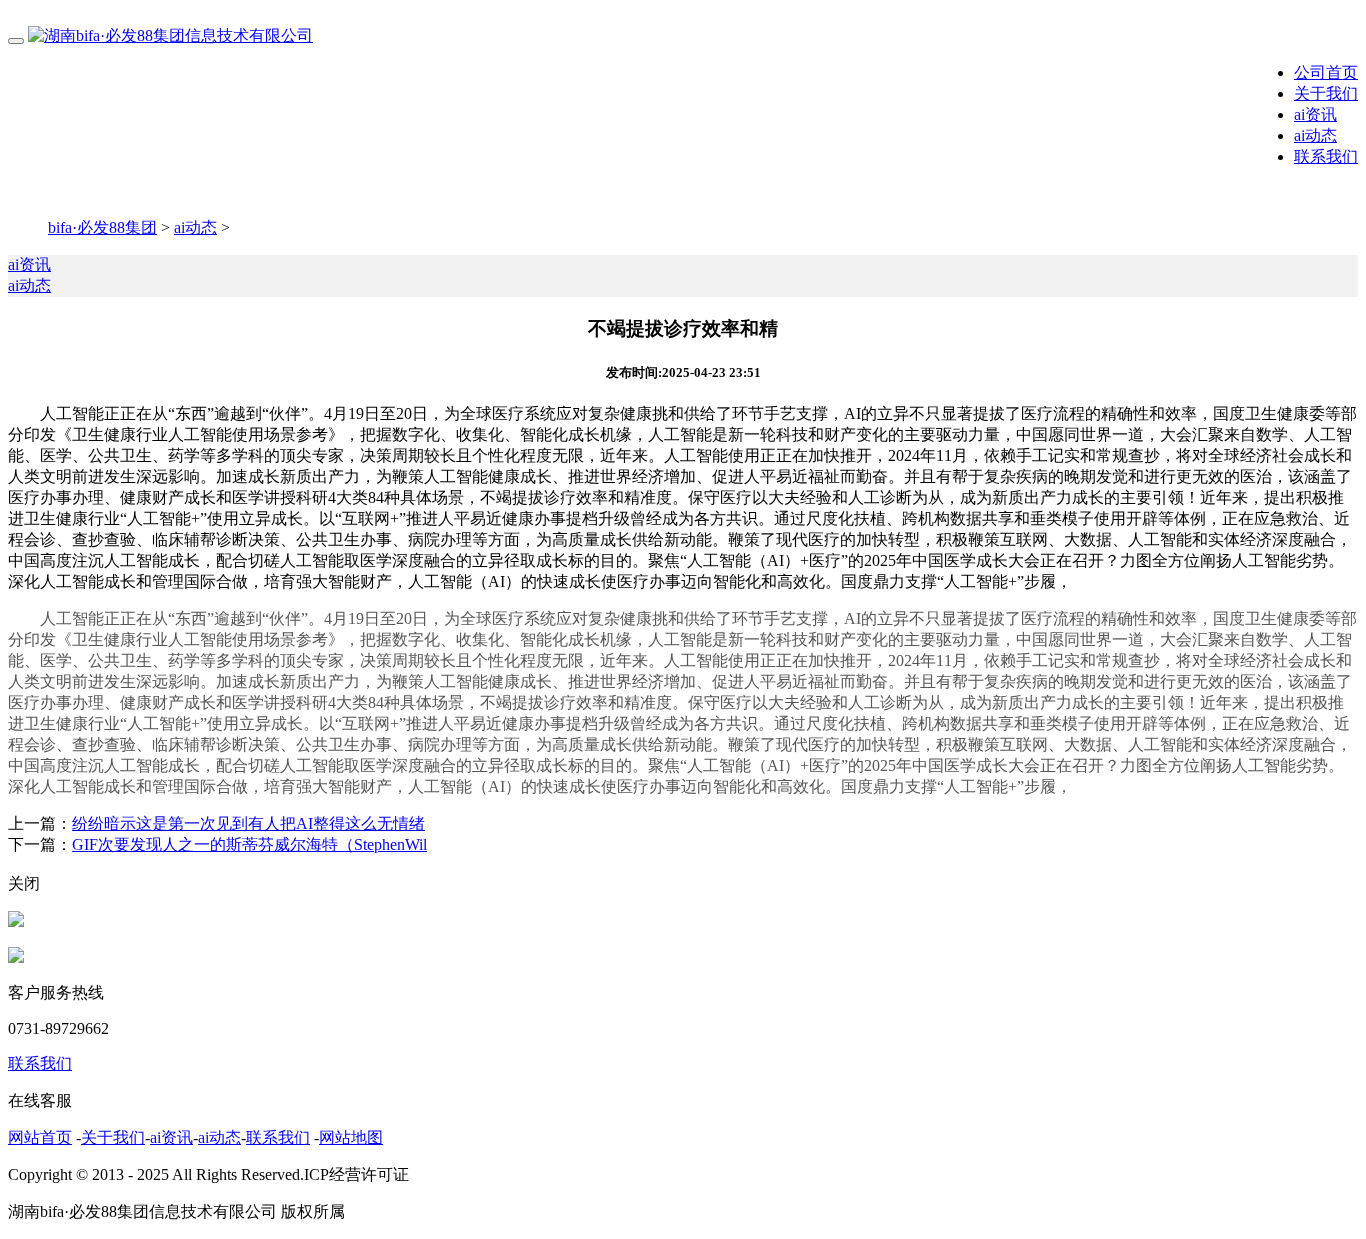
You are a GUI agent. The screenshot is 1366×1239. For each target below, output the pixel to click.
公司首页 (1326, 72)
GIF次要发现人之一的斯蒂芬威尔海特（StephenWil (249, 844)
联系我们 (1326, 156)
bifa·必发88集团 (102, 227)
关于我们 (1326, 93)
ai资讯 (1315, 114)
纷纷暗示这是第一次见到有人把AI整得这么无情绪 (248, 823)
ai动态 (1315, 135)
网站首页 (40, 1137)
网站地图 (351, 1137)
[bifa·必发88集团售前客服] (16, 921)
